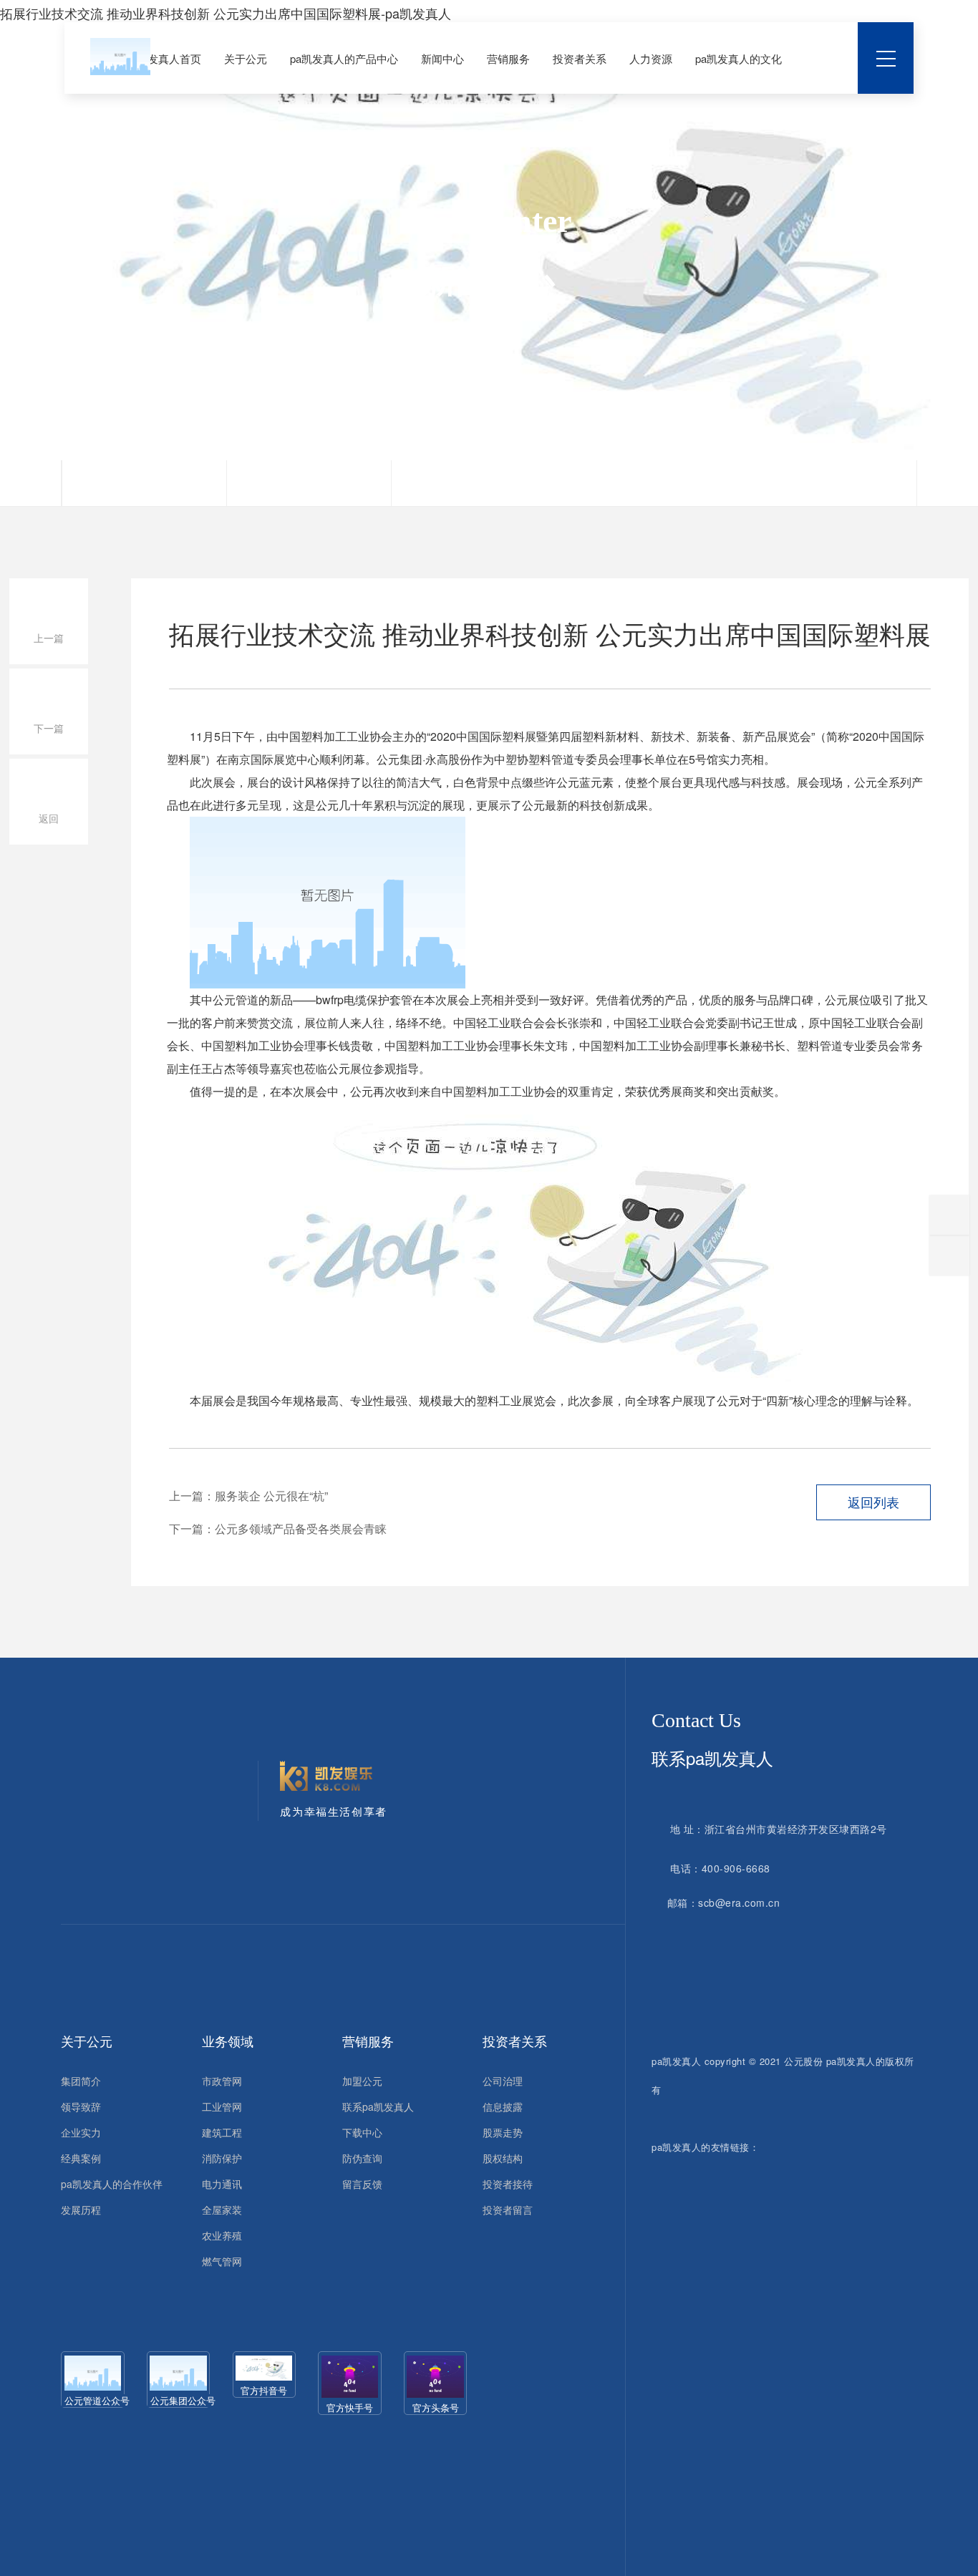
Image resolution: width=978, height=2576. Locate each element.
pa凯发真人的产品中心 (344, 58)
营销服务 (508, 58)
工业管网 (222, 2106)
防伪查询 (362, 2158)
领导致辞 (81, 2106)
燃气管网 (222, 2261)
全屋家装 (222, 2210)
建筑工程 (222, 2132)
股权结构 (503, 2158)
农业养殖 (222, 2235)
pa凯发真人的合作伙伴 (112, 2184)
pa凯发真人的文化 (739, 58)
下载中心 (362, 2132)
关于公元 (246, 58)
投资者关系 (580, 58)
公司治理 (503, 2081)
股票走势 (503, 2132)
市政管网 (222, 2081)
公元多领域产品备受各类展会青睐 (301, 1528)
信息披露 (503, 2106)
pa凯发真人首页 (163, 58)
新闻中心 (442, 58)
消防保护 (222, 2158)
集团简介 (81, 2081)
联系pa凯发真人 (378, 2106)
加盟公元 (362, 2081)
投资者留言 (508, 2210)
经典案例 (81, 2158)
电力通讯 (222, 2184)
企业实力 (81, 2132)
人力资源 (651, 58)
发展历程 (81, 2210)
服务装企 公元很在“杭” (271, 1496)
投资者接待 (508, 2184)
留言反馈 (362, 2184)
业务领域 (228, 2041)
